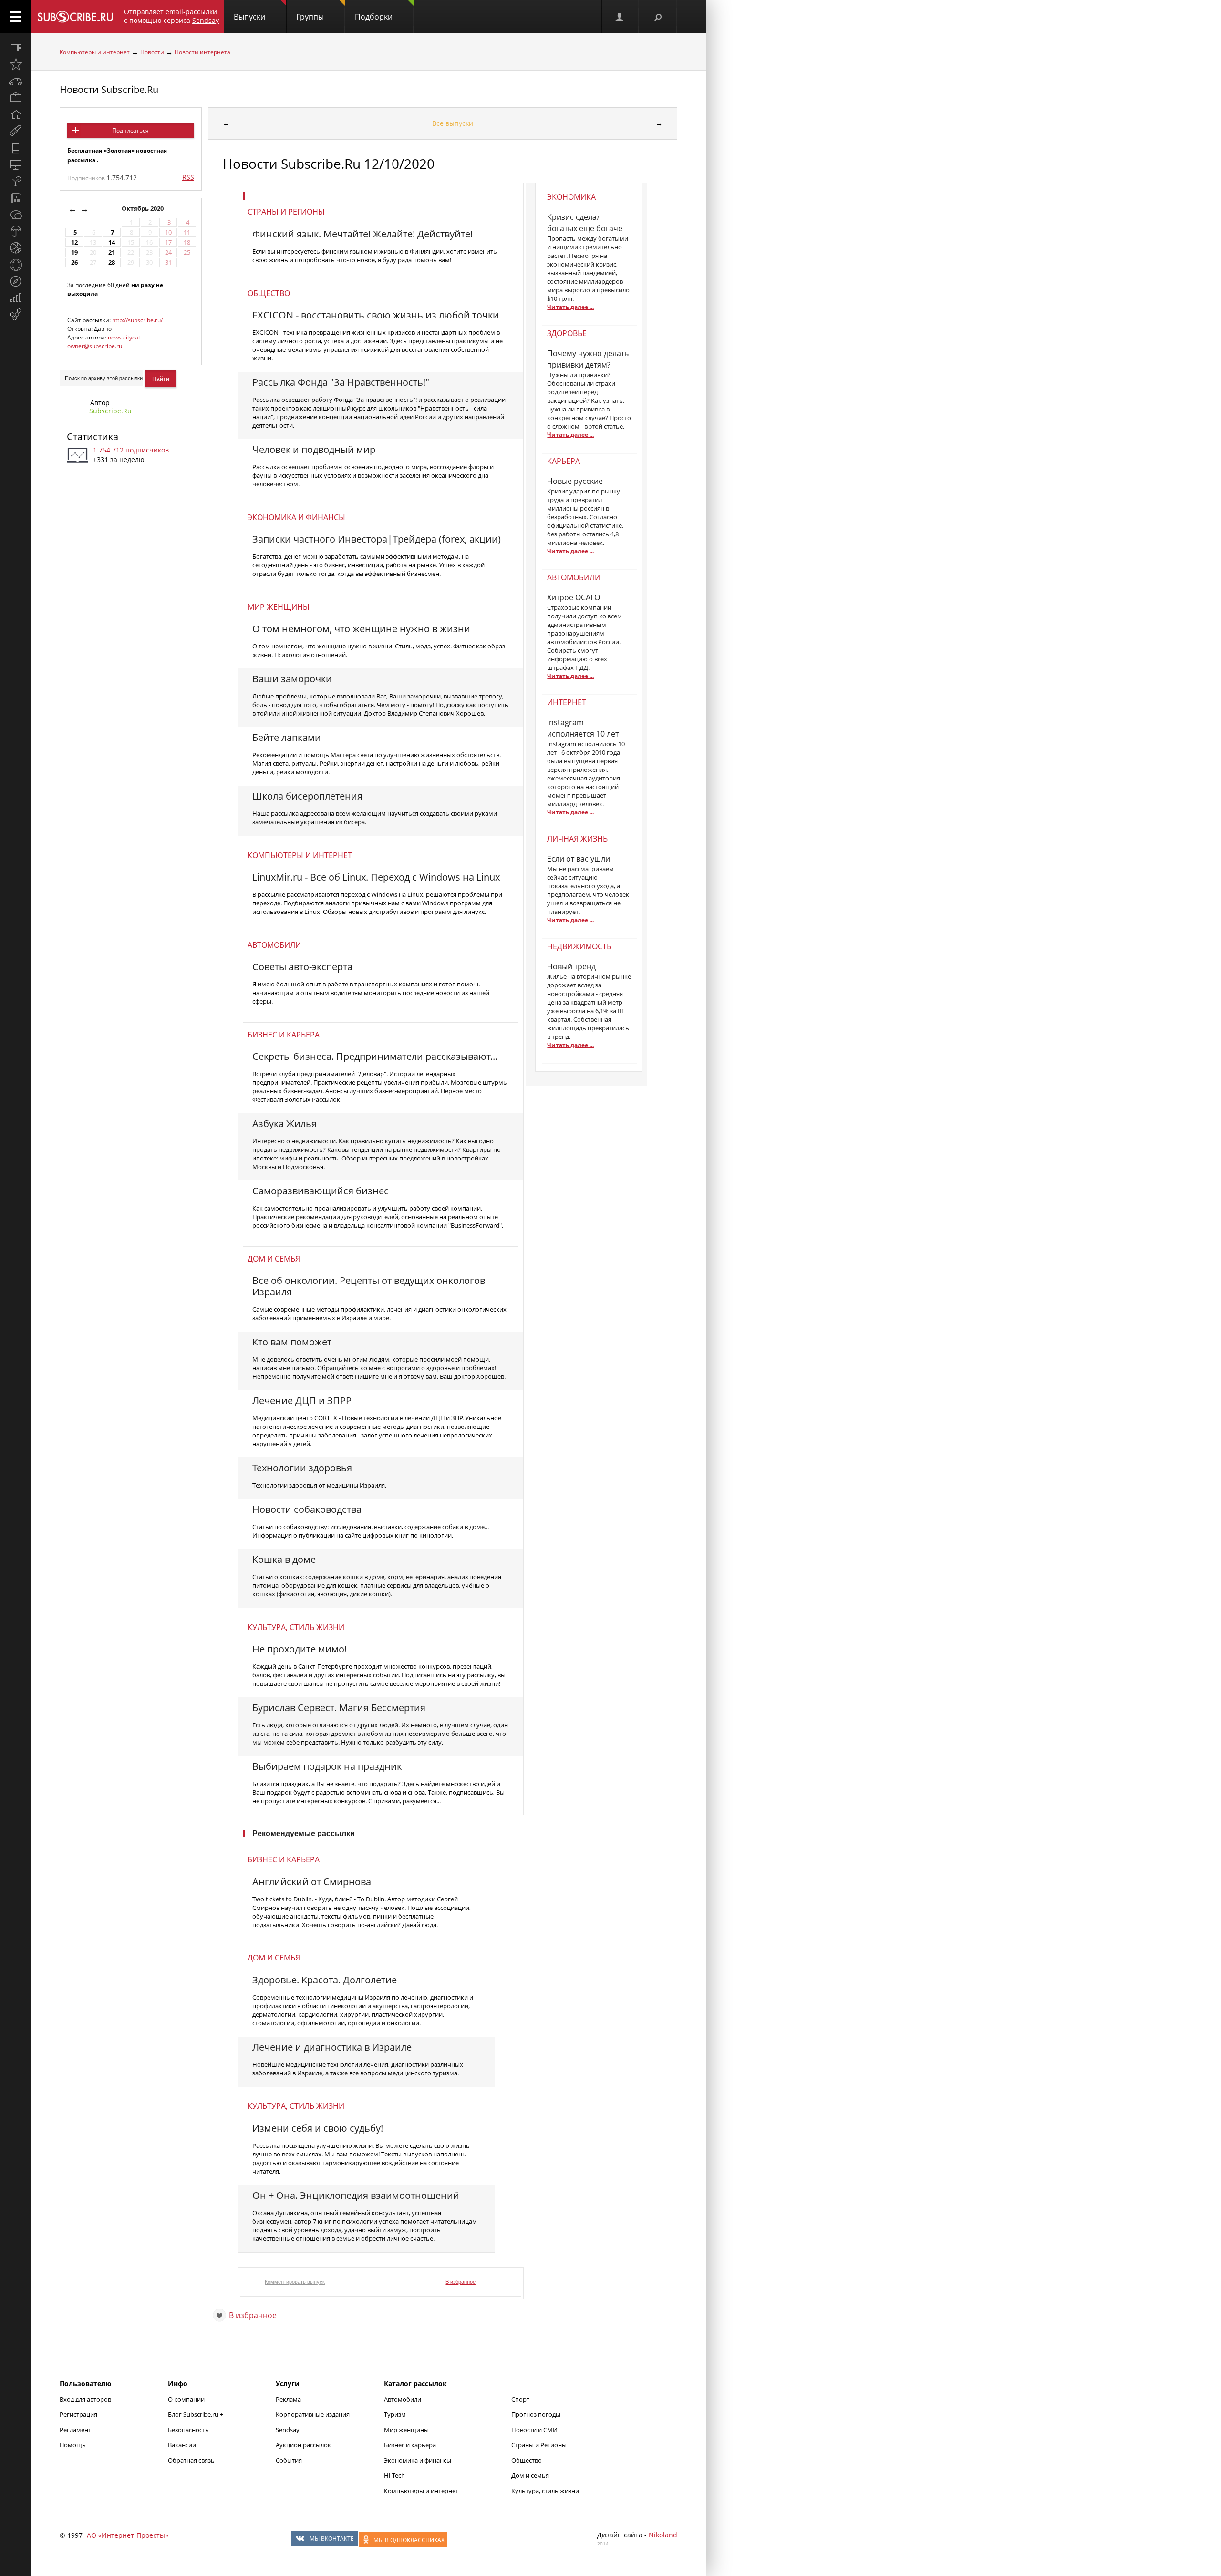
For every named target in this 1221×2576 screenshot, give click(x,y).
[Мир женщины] (16, 131)
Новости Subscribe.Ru (109, 89)
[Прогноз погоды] (16, 231)
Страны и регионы (286, 212)
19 (74, 252)
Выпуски (249, 17)
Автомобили (274, 945)
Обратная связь (191, 2460)
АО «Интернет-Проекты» (128, 2535)
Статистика (93, 436)
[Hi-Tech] (16, 148)
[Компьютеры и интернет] (16, 164)
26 (74, 262)
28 (112, 262)
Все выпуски (453, 123)
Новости (152, 52)
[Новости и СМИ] (16, 198)
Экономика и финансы (296, 517)
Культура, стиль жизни (296, 1627)
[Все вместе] (16, 48)
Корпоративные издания (313, 2414)
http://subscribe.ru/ (137, 320)
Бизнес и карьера (284, 1035)
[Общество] (16, 215)
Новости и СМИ (534, 2430)
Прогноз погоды (536, 2414)
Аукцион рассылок (303, 2445)
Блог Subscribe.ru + (196, 2414)
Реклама (288, 2399)
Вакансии (182, 2445)
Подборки (374, 17)
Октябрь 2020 (143, 209)
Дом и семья (274, 1259)
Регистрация (78, 2414)
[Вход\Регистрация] (620, 17)
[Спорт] (16, 248)
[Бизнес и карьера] (16, 98)
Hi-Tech (394, 2475)
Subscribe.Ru (110, 411)
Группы (310, 17)
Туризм (395, 2414)
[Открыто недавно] (16, 64)
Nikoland (663, 2535)
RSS (188, 177)
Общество (269, 293)
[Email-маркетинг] (16, 315)
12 (74, 242)
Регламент (75, 2430)
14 (112, 242)
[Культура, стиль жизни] (16, 181)
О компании (186, 2399)
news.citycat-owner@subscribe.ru (105, 342)
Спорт (520, 2399)
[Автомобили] (16, 81)
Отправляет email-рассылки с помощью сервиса (171, 16)
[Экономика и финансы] (16, 298)
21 (112, 252)
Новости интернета (202, 52)
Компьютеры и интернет (95, 52)
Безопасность (188, 2430)
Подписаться (130, 130)
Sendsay (288, 2430)
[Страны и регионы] (16, 265)
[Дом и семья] (16, 114)
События (289, 2460)
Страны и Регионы (539, 2445)
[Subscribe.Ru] (75, 17)
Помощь (73, 2445)
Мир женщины (279, 607)
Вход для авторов (85, 2399)
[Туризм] (16, 281)
